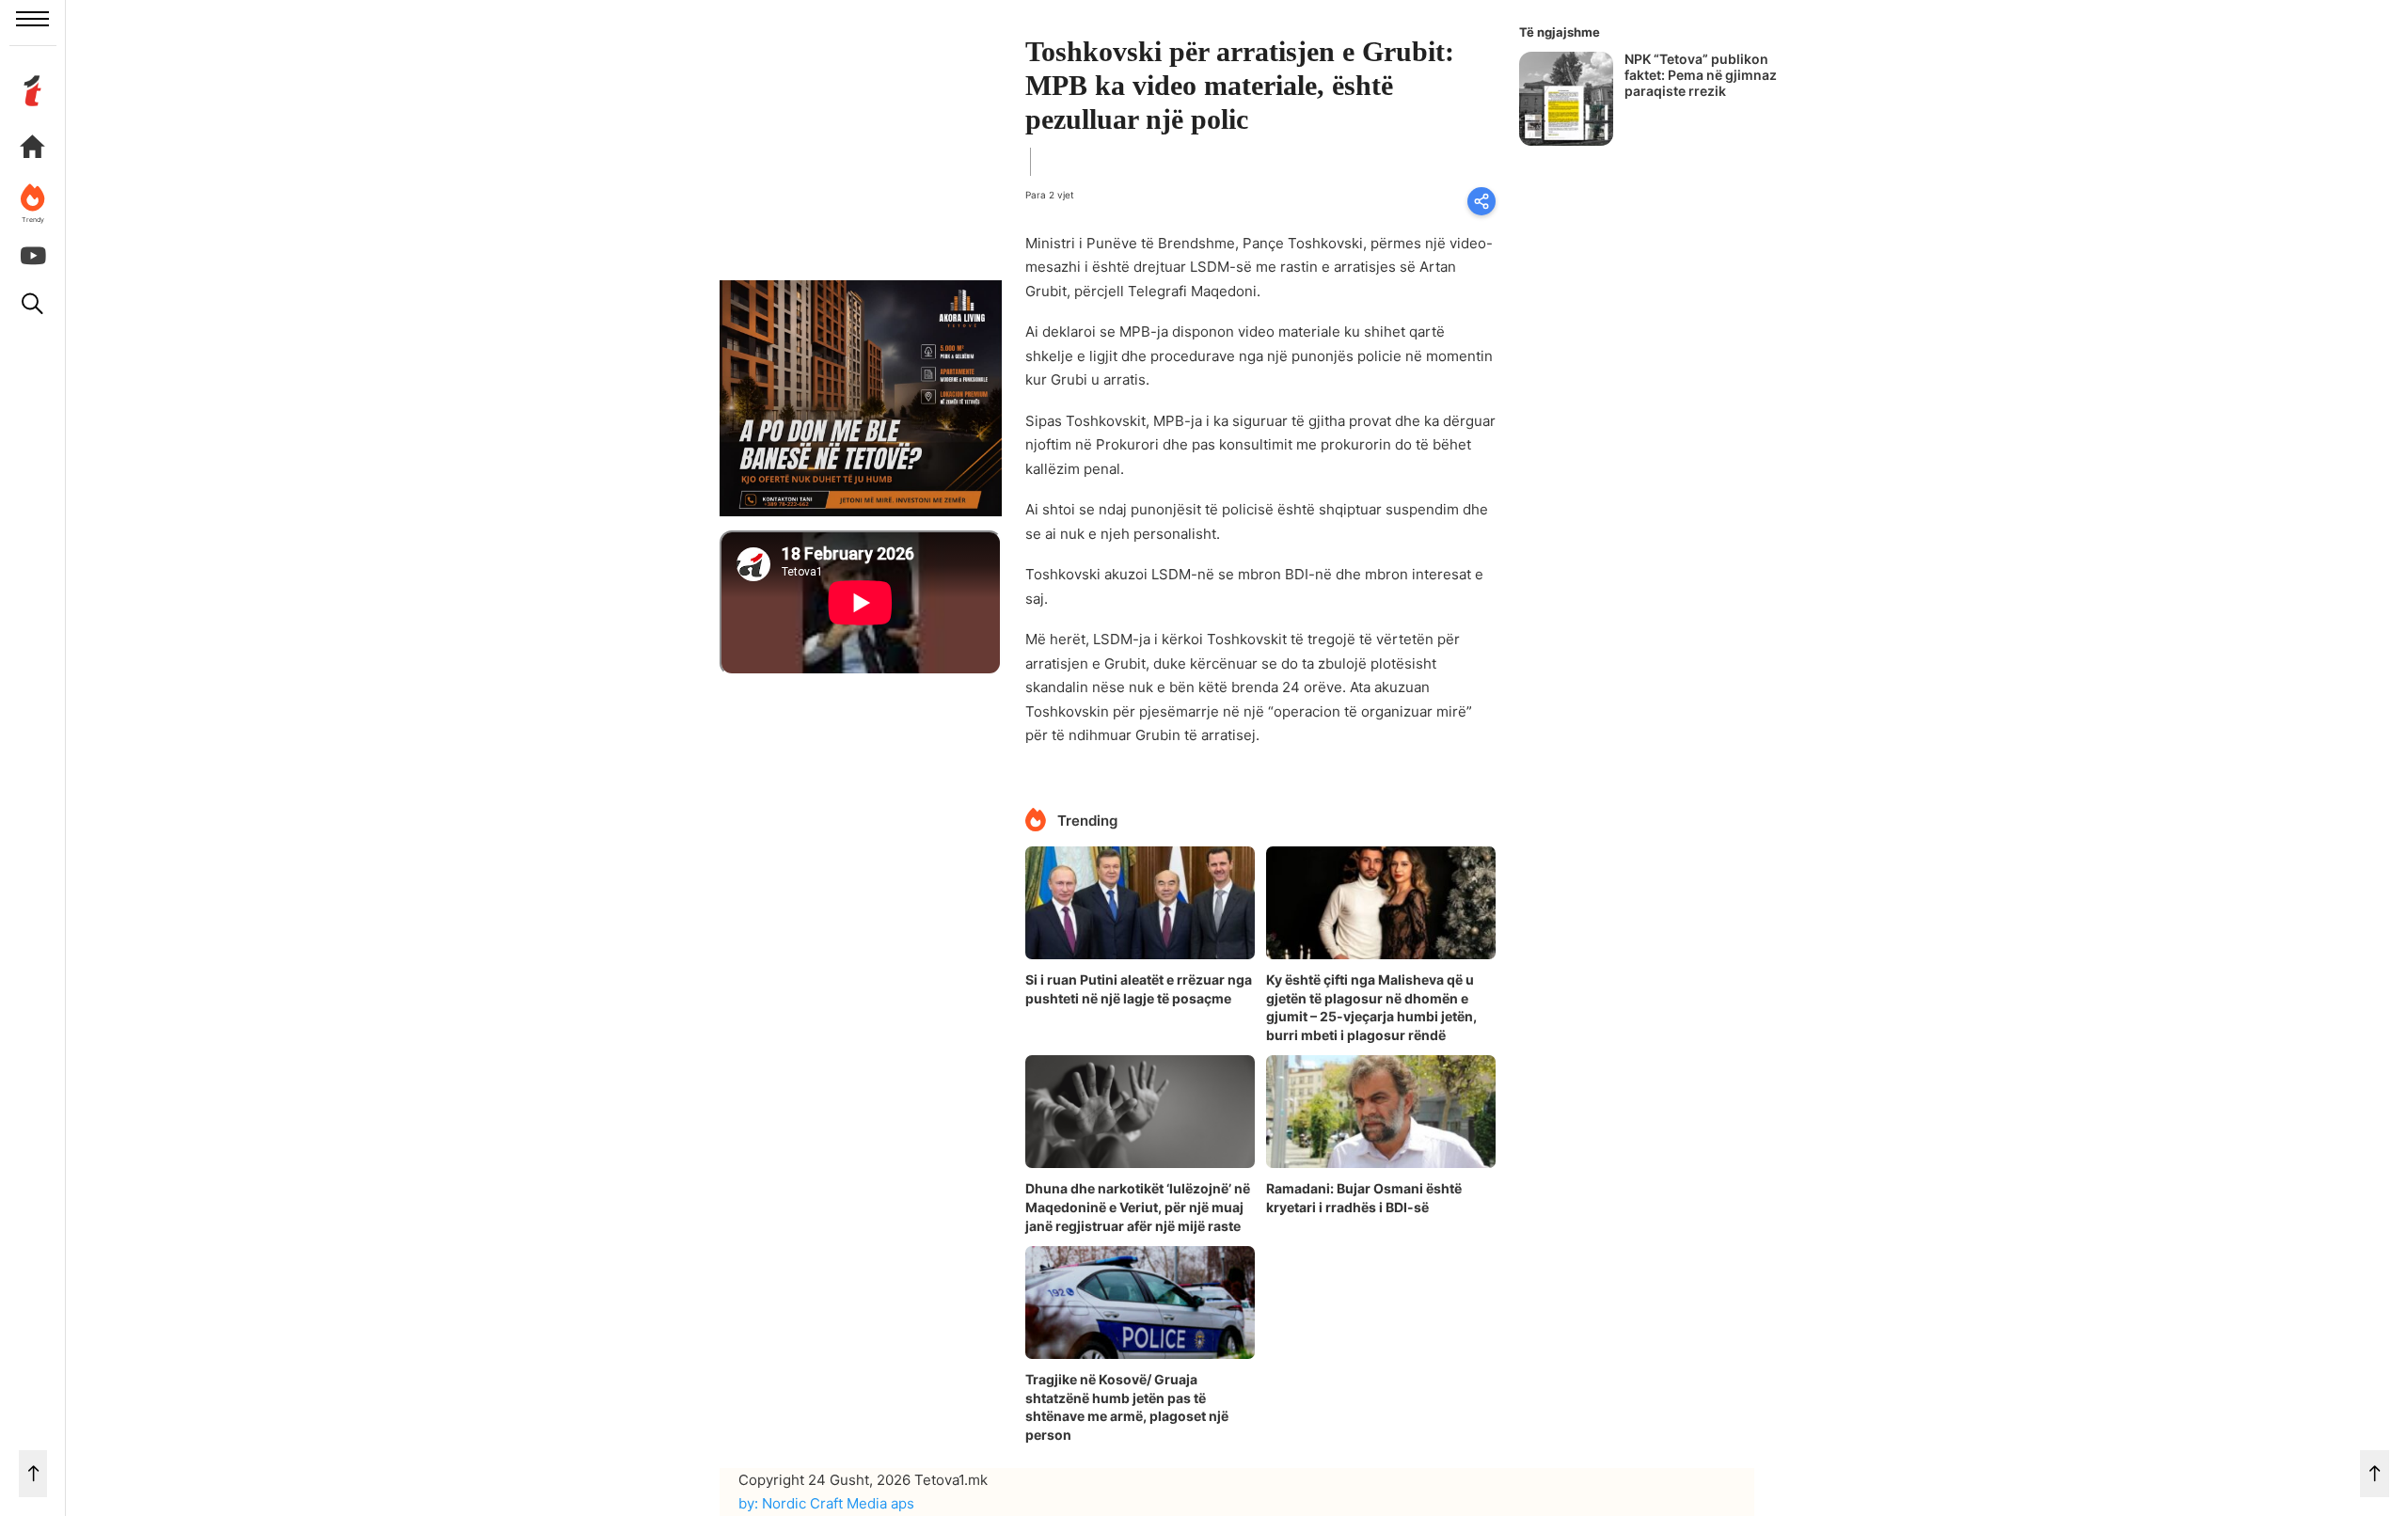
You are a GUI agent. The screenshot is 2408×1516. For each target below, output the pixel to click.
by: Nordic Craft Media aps (826, 1503)
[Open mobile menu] (32, 19)
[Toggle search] (33, 304)
